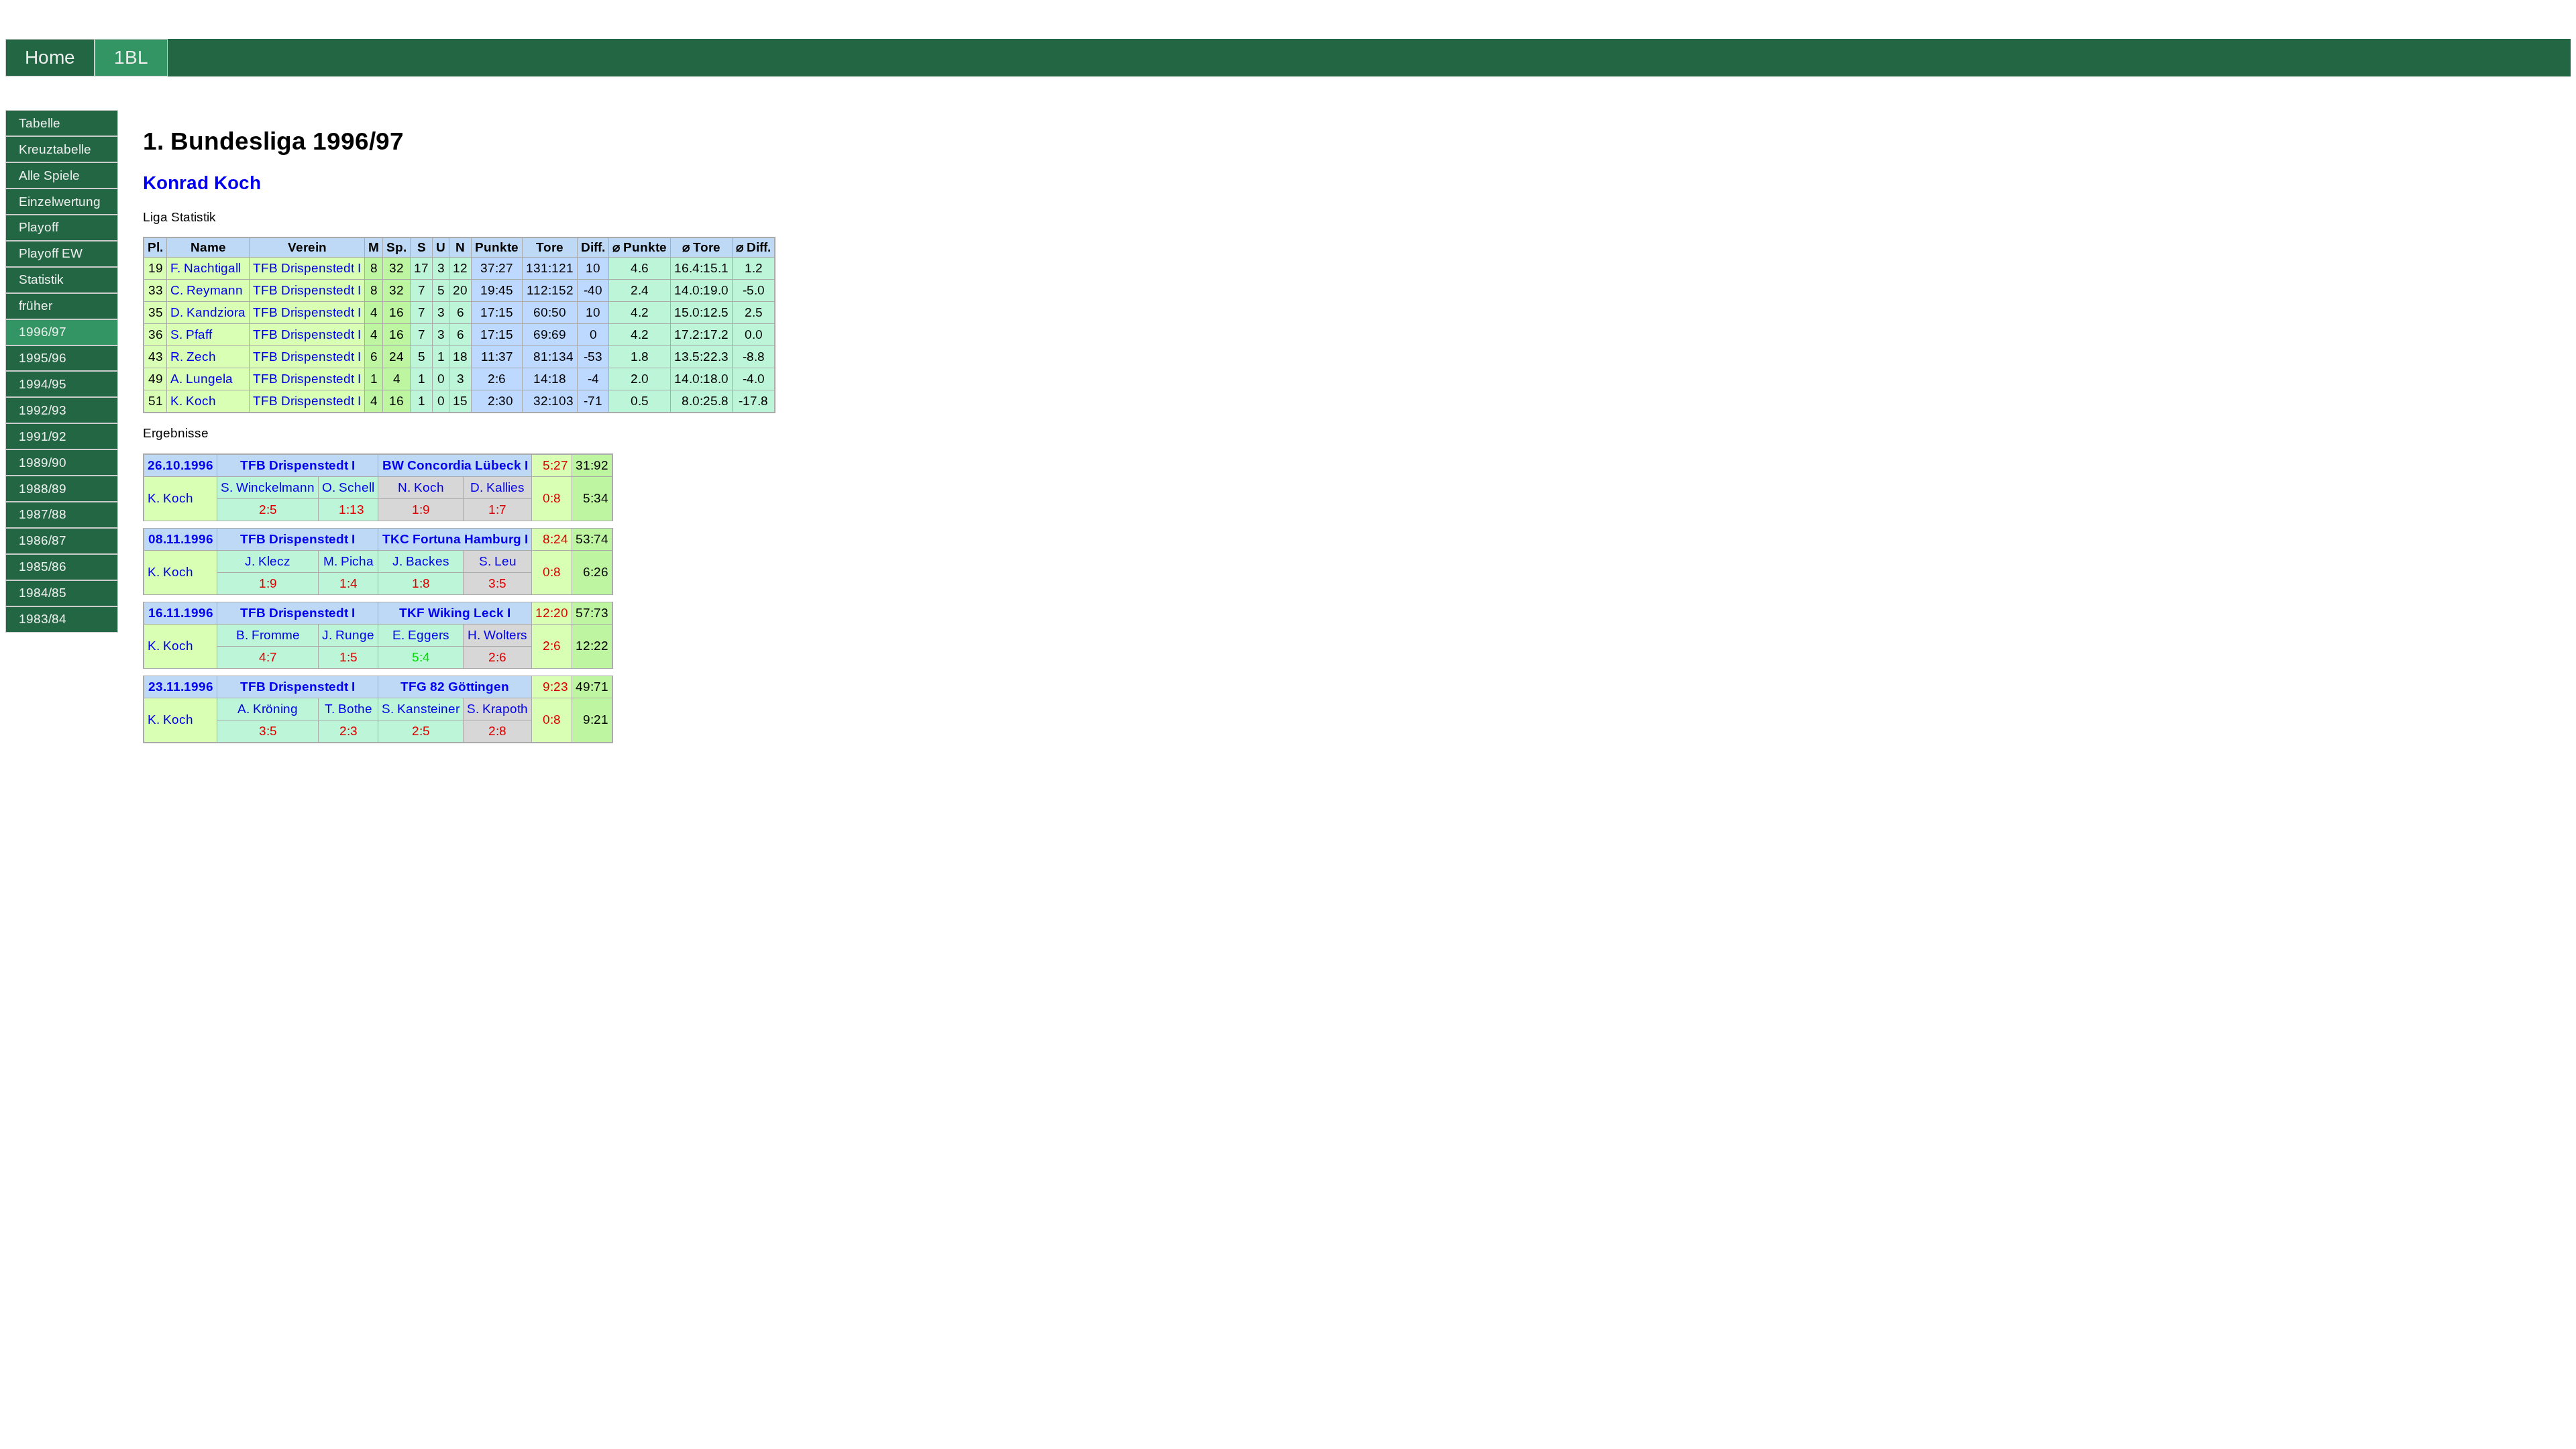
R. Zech (193, 357)
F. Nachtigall (206, 268)
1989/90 (43, 463)
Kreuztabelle (55, 149)
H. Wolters (497, 635)
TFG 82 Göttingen (455, 687)
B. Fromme (268, 635)
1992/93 (43, 410)
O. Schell (348, 487)
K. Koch (193, 401)
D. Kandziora (208, 312)
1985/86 (43, 567)
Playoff (39, 227)
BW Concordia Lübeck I (455, 465)
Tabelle (40, 123)
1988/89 (43, 489)
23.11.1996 (181, 687)
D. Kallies (497, 487)
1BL (131, 57)
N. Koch (421, 487)
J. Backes (421, 561)
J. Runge (348, 635)
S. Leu (498, 561)
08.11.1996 (181, 539)
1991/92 (43, 436)
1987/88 (43, 514)
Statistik (41, 279)
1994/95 (43, 384)
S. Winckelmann (268, 487)
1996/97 (43, 332)
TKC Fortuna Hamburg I (455, 539)
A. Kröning (268, 709)
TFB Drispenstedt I (307, 268)
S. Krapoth (497, 709)
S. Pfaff (191, 334)
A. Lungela (202, 379)
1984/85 (43, 593)
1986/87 (43, 540)
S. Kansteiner (421, 709)
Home (50, 57)
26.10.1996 (180, 465)
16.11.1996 (181, 613)
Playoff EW (51, 253)
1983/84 (43, 619)
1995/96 (43, 358)
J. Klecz (268, 561)
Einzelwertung (60, 202)
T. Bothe (348, 709)
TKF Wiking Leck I (455, 613)
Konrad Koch (202, 183)
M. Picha (348, 561)
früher (36, 306)
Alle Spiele (49, 175)
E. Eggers (421, 635)
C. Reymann (207, 290)
